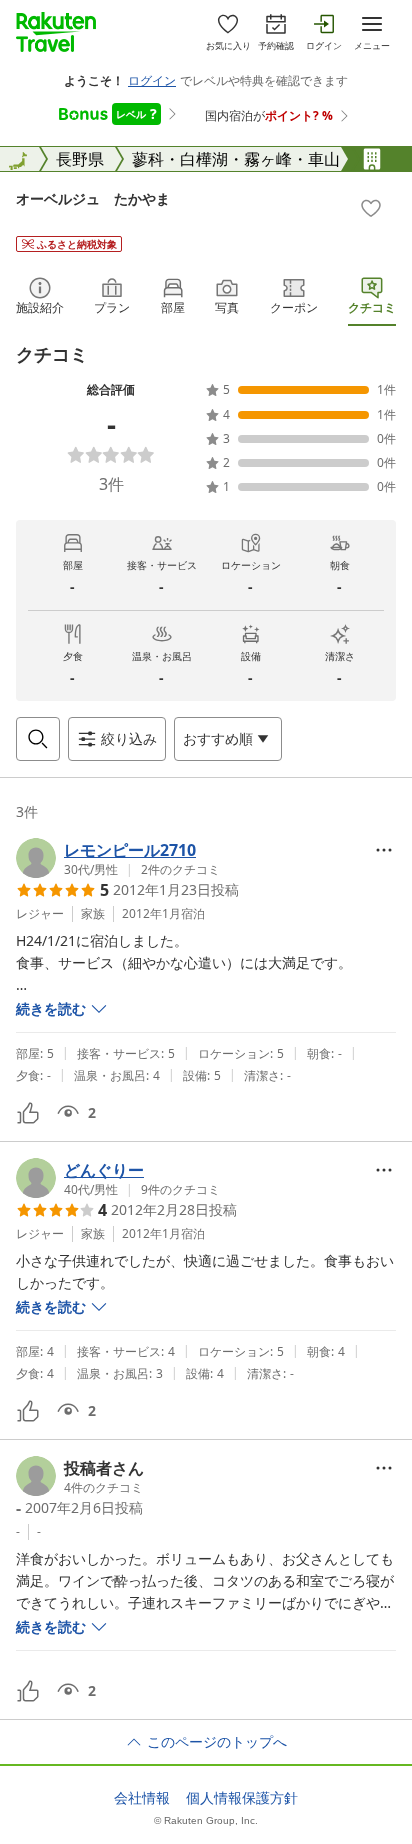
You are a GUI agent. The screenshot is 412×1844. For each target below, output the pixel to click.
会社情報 (142, 1798)
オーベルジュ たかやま (93, 198)
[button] (118, 858)
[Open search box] (38, 739)
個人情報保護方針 (242, 1798)
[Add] (371, 208)
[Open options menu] (384, 850)
